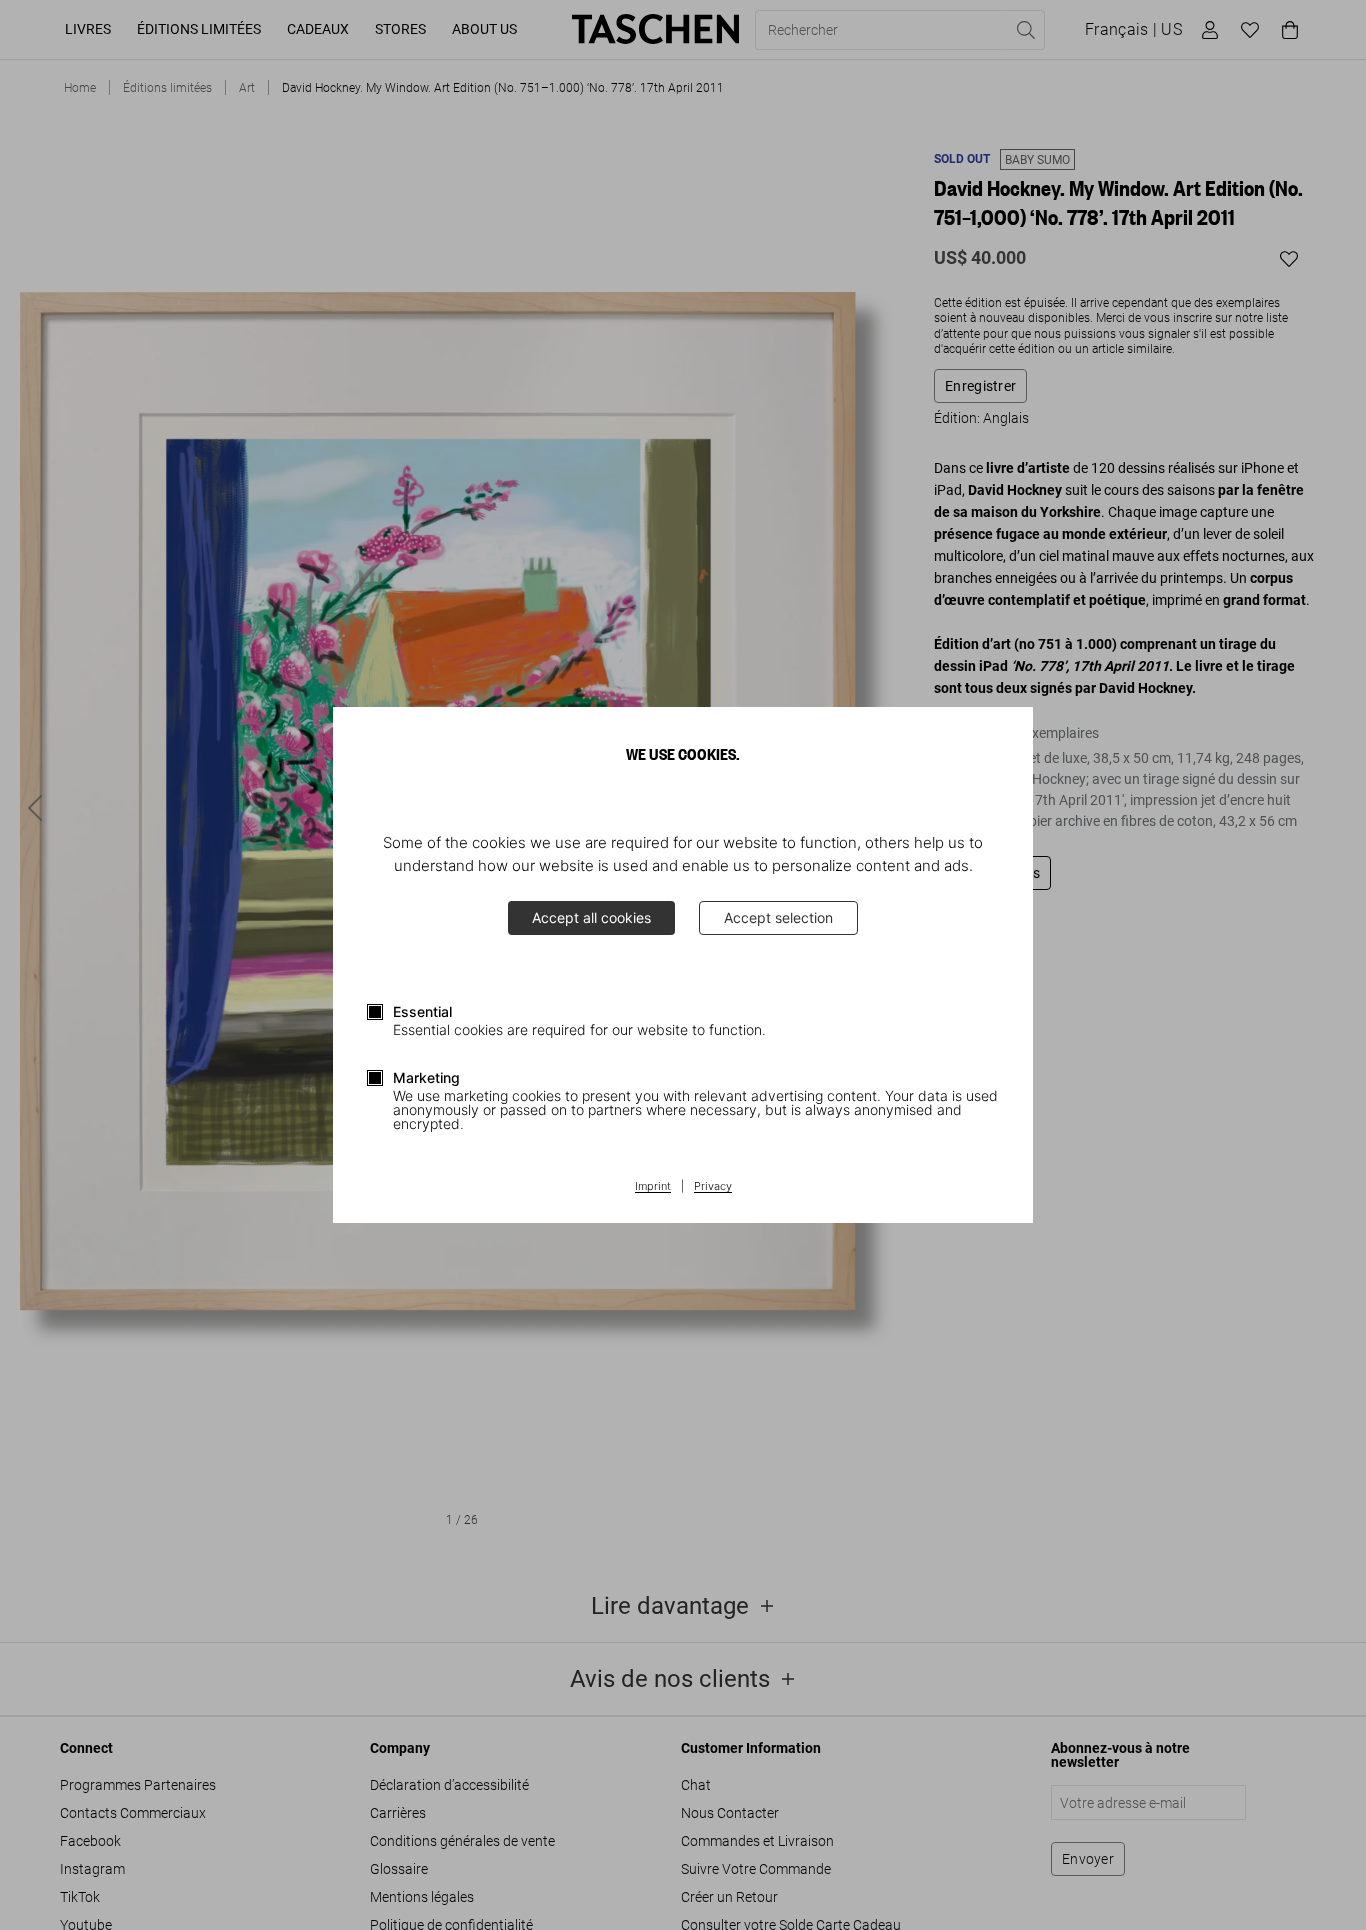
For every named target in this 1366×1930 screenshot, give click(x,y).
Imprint (653, 1187)
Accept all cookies (591, 917)
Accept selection (778, 917)
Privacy (713, 1187)
